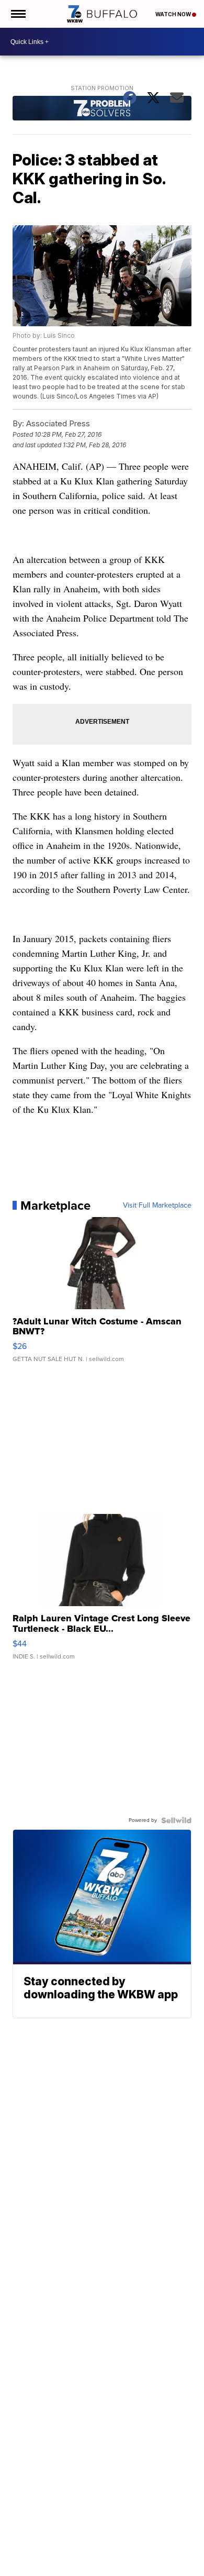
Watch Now (174, 14)
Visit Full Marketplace (157, 1206)
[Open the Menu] (18, 14)
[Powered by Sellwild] (176, 1820)
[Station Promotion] (102, 109)
